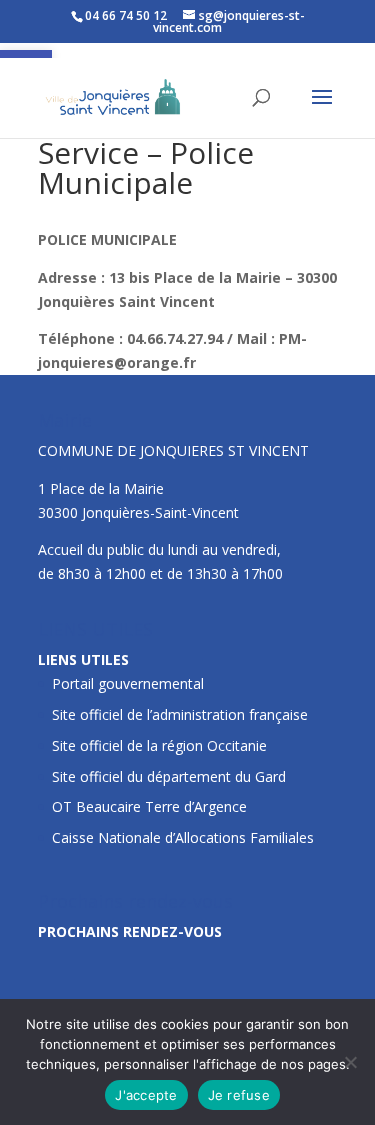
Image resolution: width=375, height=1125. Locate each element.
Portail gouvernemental (128, 683)
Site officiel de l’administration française (180, 714)
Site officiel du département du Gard (169, 776)
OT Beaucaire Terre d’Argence (149, 806)
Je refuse (239, 1095)
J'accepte (146, 1095)
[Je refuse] (350, 1062)
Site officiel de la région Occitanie (159, 745)
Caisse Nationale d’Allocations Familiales (183, 837)
